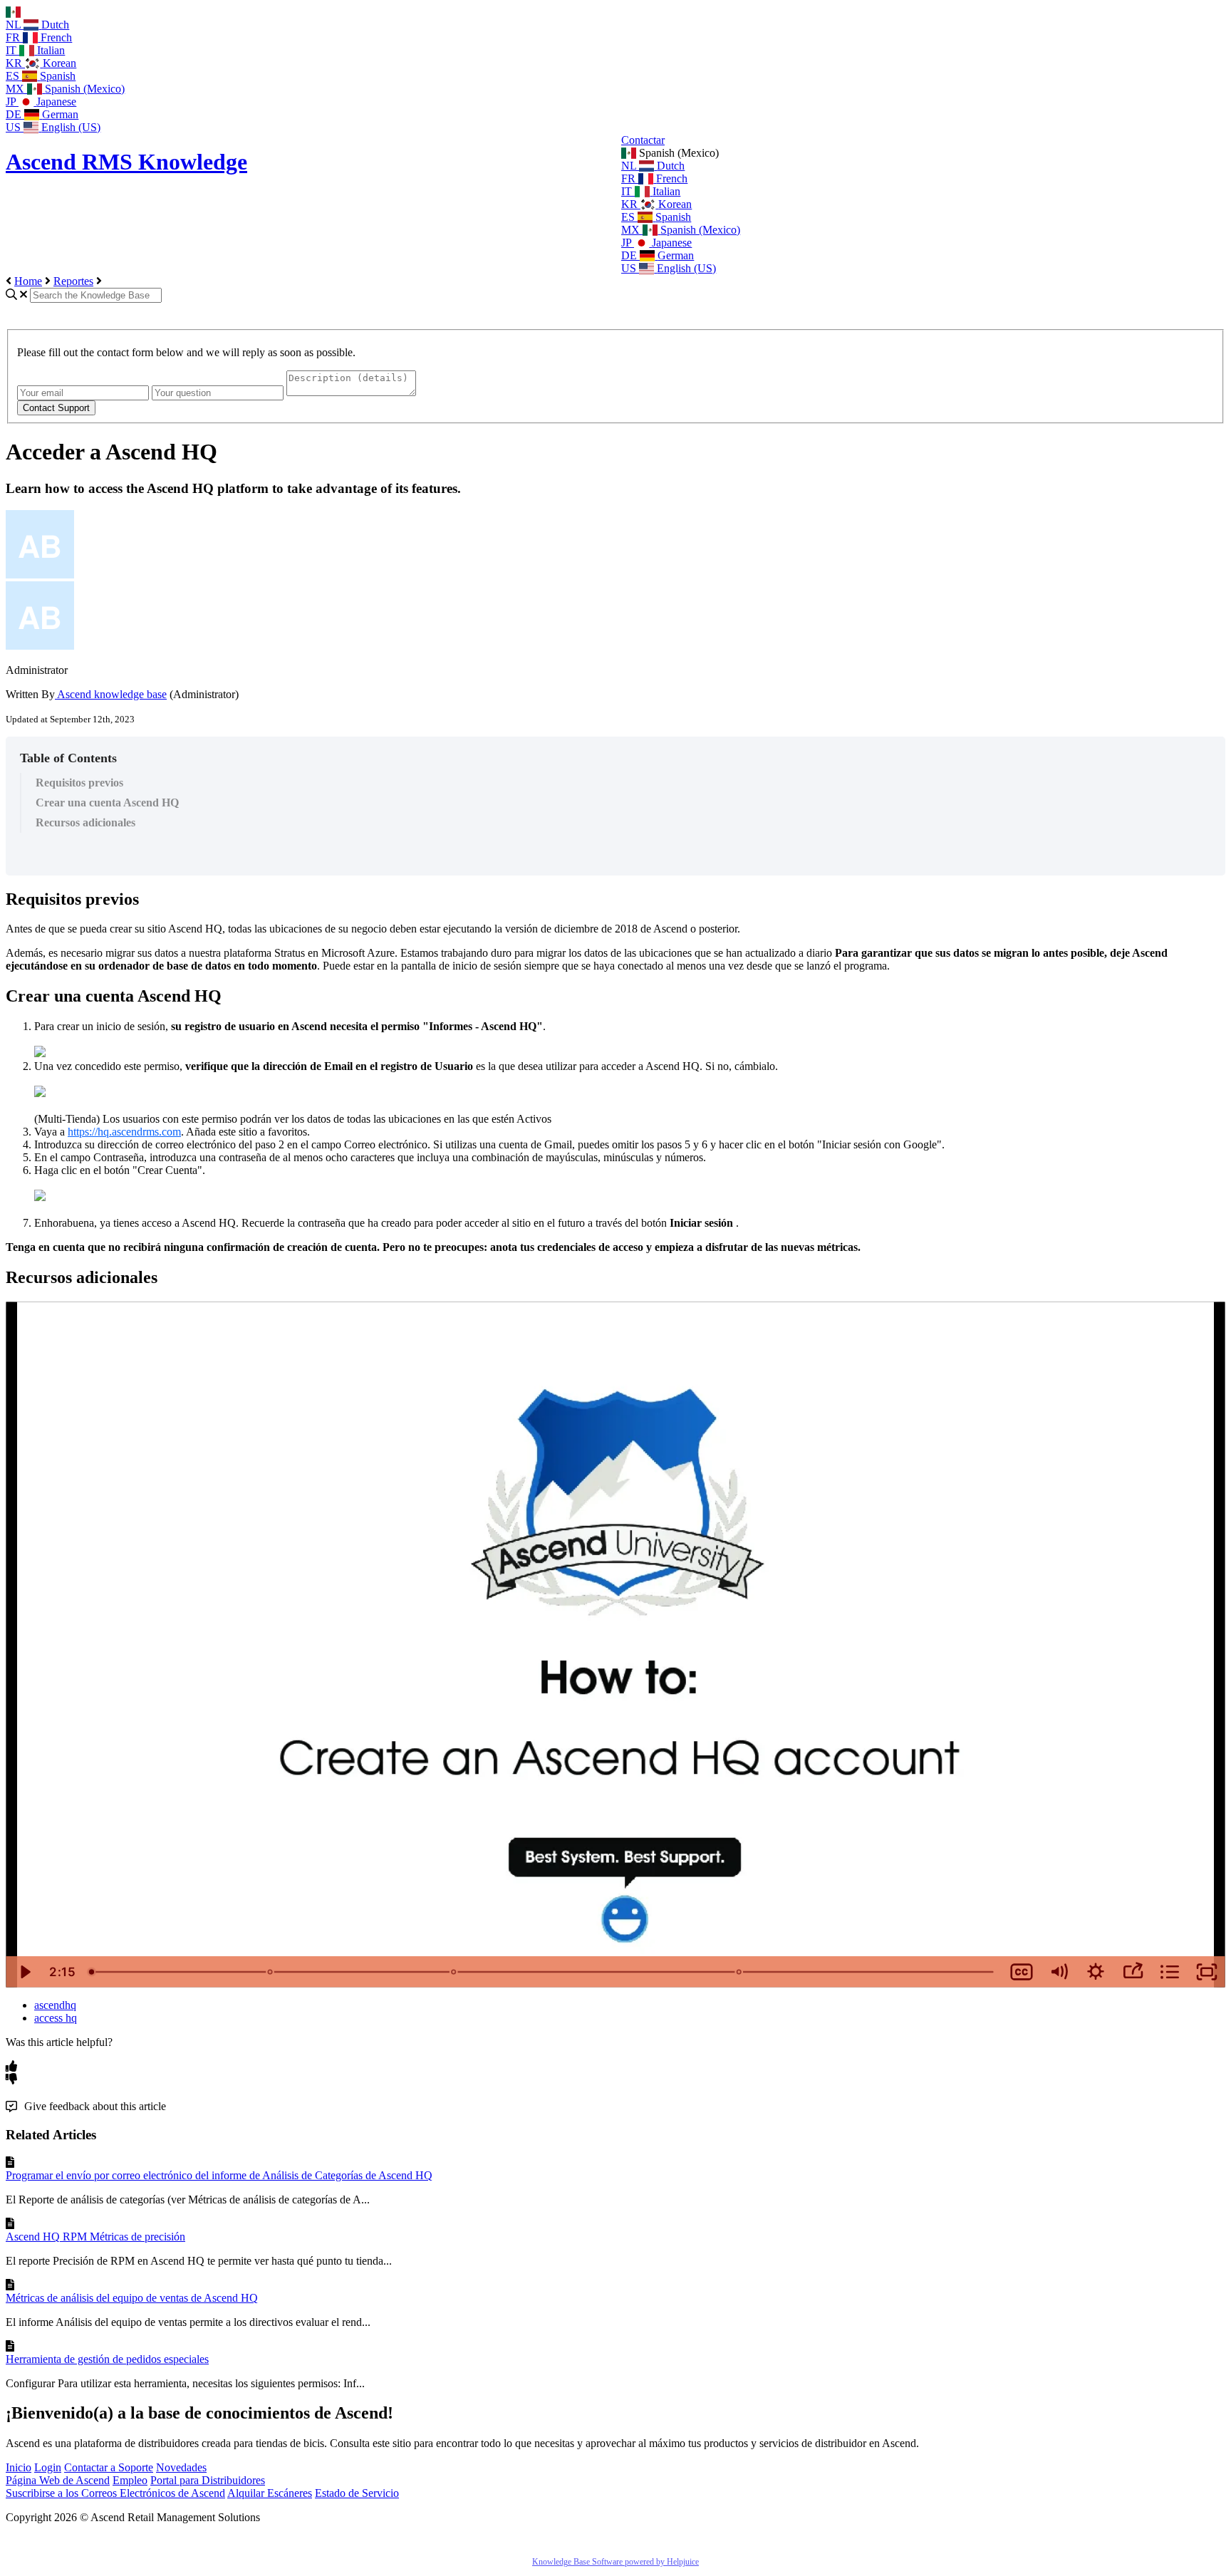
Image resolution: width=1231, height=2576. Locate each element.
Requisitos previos (79, 783)
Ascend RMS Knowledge (126, 162)
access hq (56, 2018)
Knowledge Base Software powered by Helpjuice (615, 2562)
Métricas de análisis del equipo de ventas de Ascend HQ (132, 2298)
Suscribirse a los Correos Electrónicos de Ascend (115, 2493)
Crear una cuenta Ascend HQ (107, 803)
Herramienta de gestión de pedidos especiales (107, 2359)
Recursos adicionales (85, 822)
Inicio (19, 2467)
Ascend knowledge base (111, 694)
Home (28, 281)
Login (48, 2467)
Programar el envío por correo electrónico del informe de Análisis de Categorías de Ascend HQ (219, 2175)
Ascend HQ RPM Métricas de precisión (95, 2237)
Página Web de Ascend (58, 2480)
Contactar (643, 140)
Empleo (130, 2480)
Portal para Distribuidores (208, 2480)
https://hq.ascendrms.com (124, 1132)
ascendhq (55, 2005)
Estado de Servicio (357, 2493)
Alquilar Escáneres (270, 2493)
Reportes (73, 281)
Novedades (181, 2467)
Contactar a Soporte (109, 2467)
